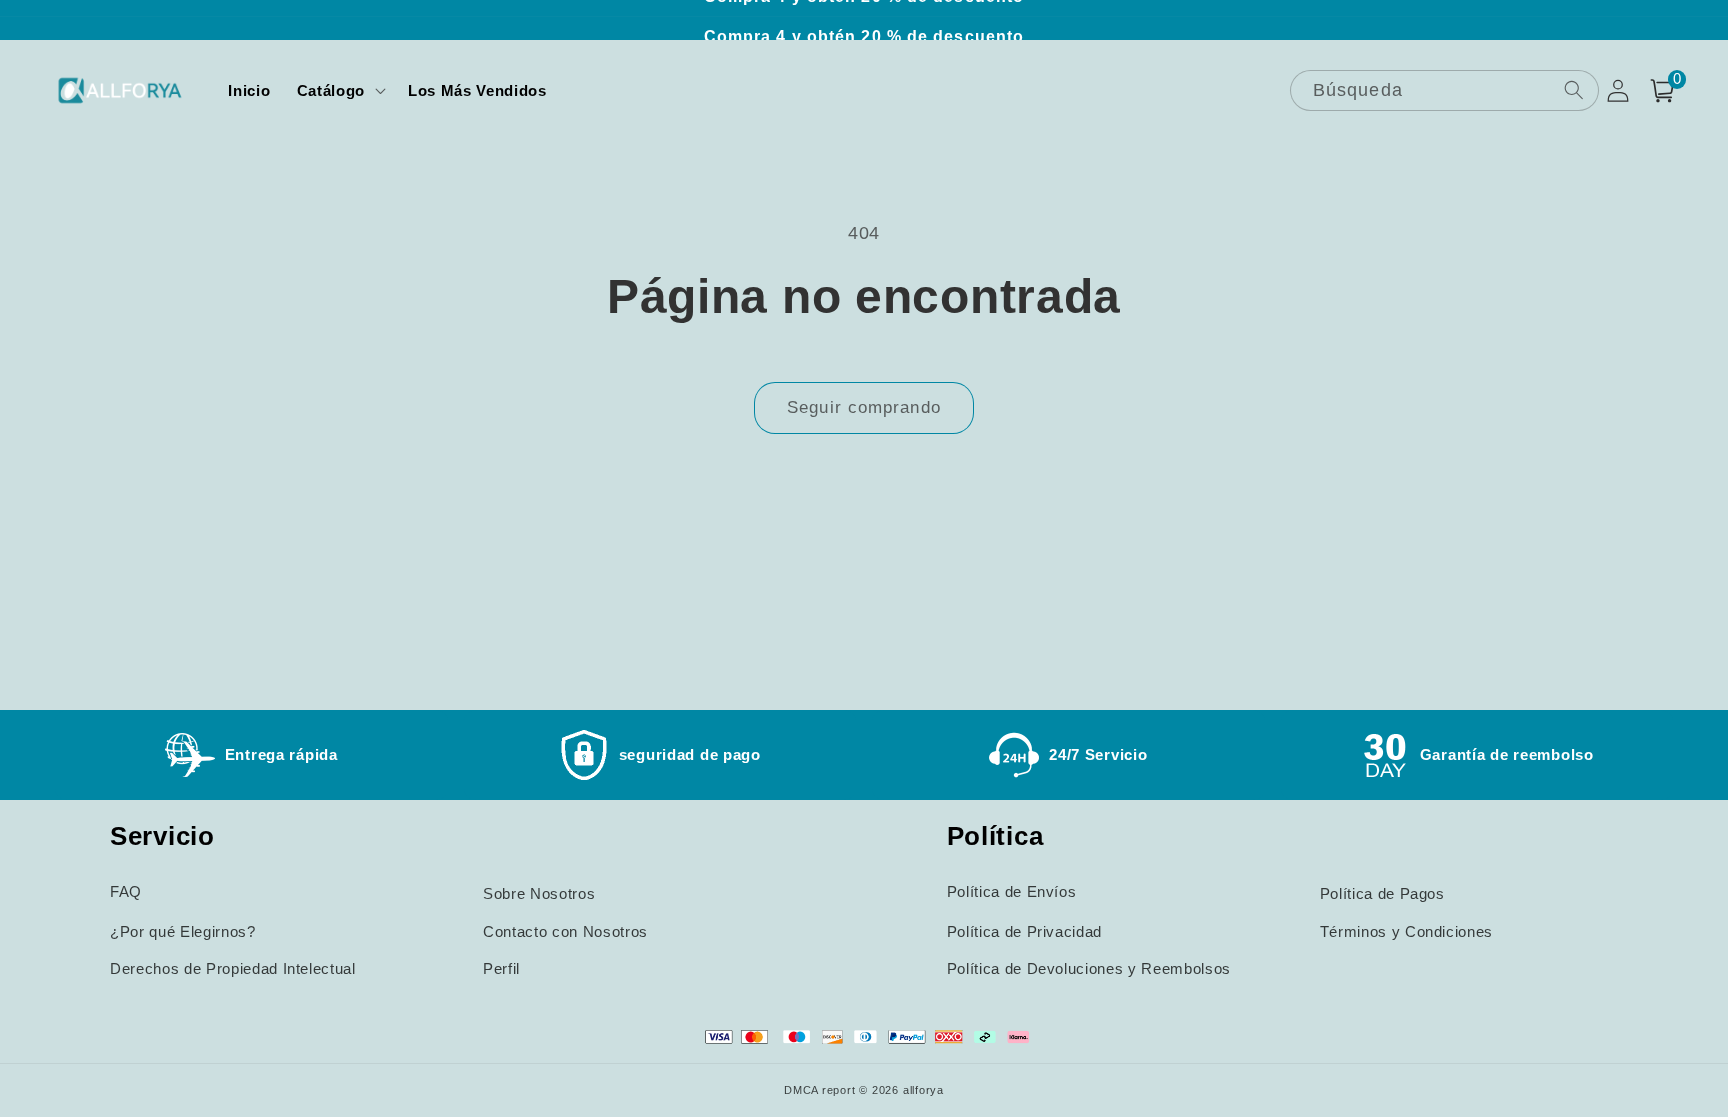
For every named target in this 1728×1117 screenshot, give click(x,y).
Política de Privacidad (1025, 931)
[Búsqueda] (1573, 89)
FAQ (126, 891)
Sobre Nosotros (539, 893)
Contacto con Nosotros (565, 931)
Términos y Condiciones (1407, 931)
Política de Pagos (1382, 893)
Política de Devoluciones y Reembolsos (1089, 968)
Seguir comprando (864, 407)
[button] (339, 91)
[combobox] (1444, 90)
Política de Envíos (1012, 891)
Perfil (501, 968)
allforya (923, 1090)
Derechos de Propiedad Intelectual (233, 968)
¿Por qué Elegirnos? (183, 931)
